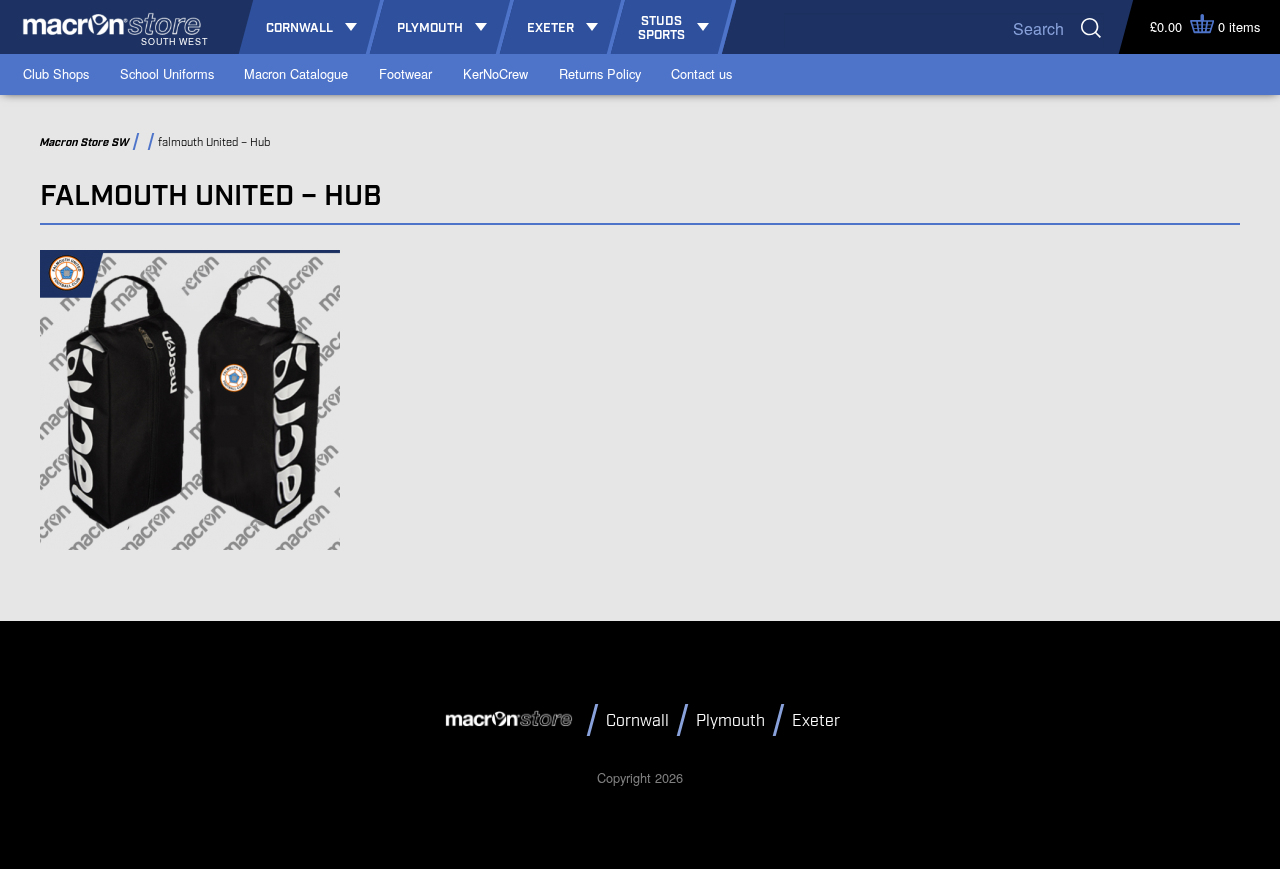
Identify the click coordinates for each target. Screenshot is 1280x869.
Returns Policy (600, 73)
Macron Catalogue (296, 73)
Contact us (701, 73)
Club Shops (56, 73)
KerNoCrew (495, 73)
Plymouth (730, 721)
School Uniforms (167, 73)
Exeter (816, 721)
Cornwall (637, 721)
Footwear (405, 73)
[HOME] (512, 719)
